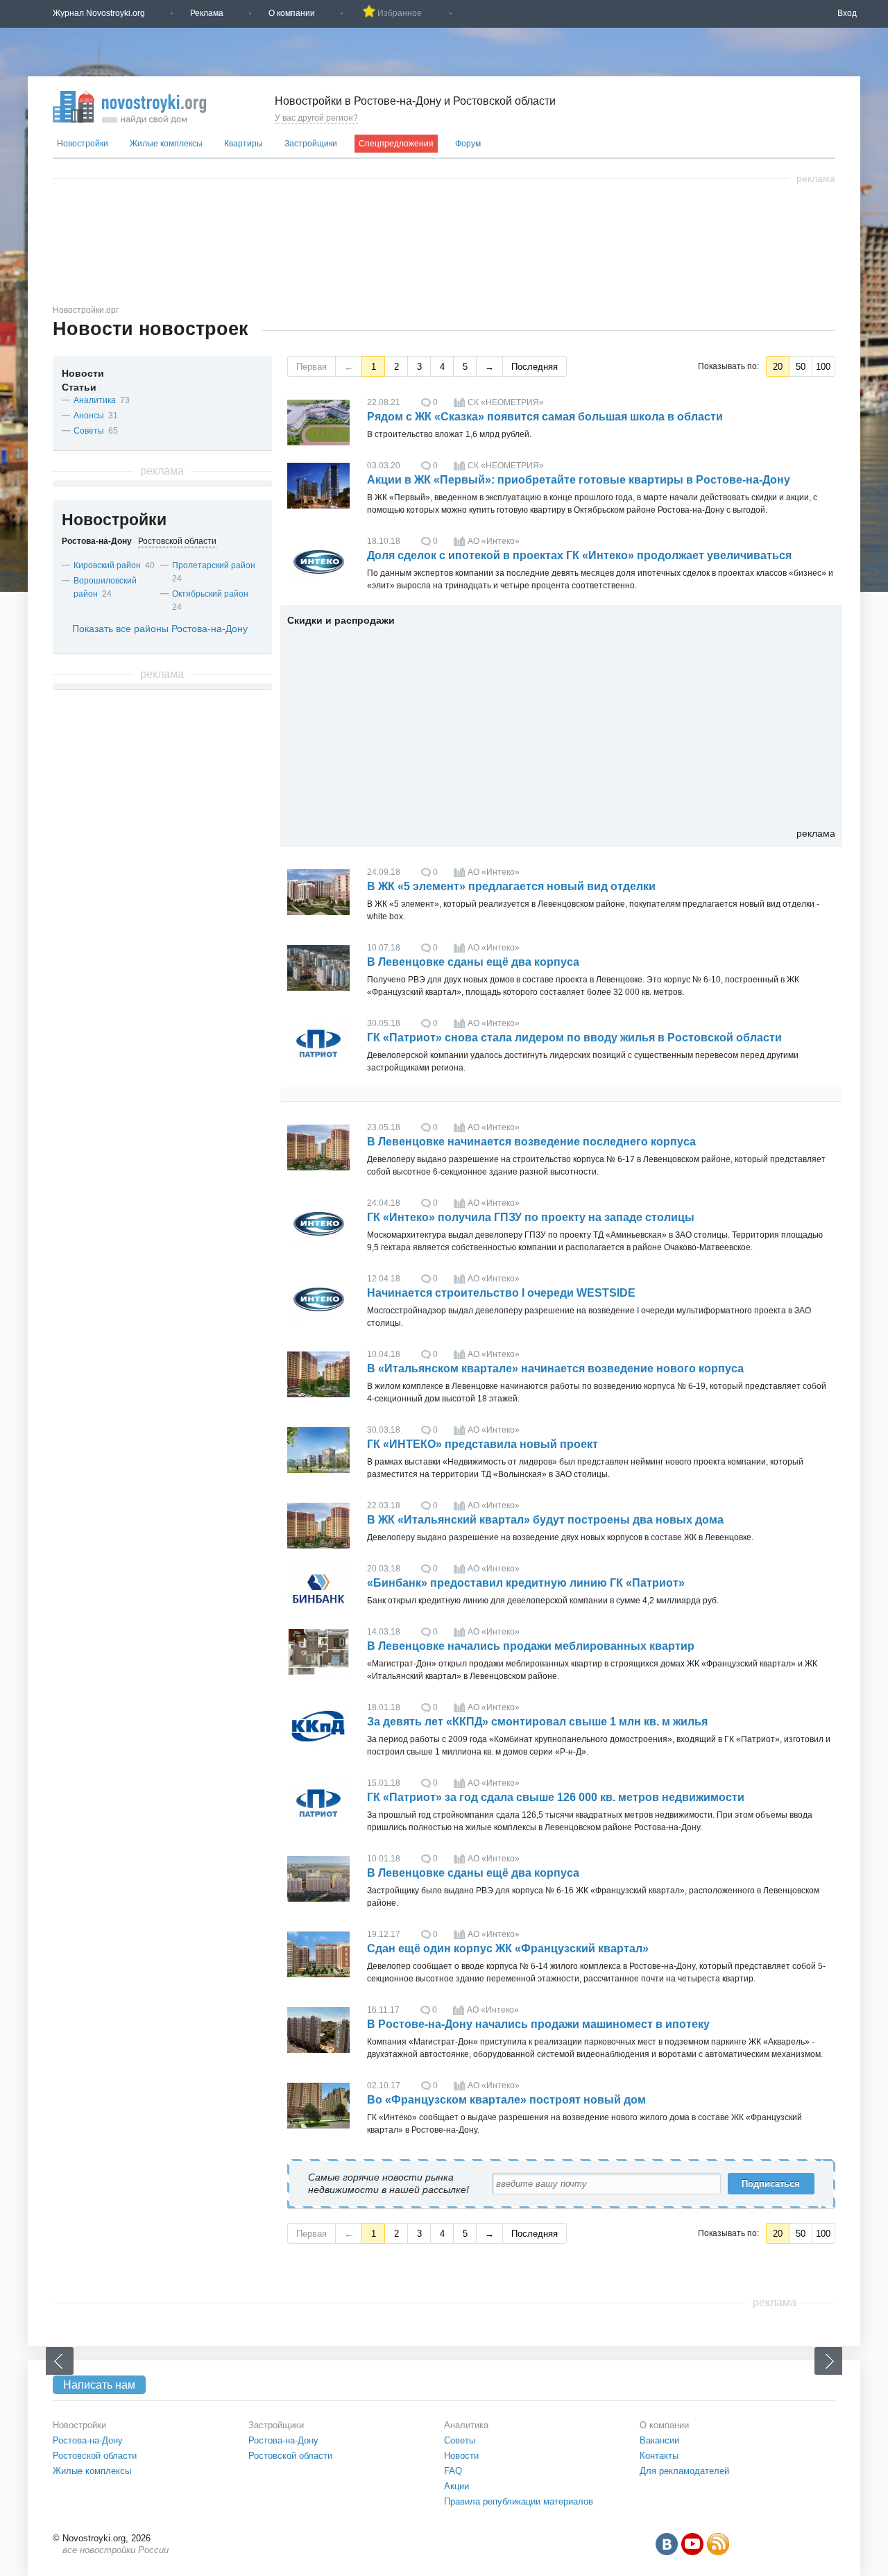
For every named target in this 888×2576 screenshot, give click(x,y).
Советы (89, 431)
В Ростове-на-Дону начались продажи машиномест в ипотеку (538, 2024)
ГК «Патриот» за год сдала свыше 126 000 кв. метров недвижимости (556, 1797)
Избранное (400, 13)
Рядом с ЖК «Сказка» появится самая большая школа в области (545, 417)
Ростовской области (95, 2456)
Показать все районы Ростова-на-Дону (160, 629)
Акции (456, 2486)
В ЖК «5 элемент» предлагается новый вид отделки (511, 886)
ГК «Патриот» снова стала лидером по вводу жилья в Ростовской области (574, 1038)
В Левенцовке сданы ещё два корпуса (473, 962)
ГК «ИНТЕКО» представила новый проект (483, 1444)
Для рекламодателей (684, 2471)
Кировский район (107, 565)
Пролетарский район (214, 565)
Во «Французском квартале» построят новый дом (506, 2100)
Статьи (79, 387)
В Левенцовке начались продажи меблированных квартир (531, 1646)
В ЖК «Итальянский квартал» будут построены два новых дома (545, 1520)
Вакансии (659, 2440)
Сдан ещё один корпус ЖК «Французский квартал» (508, 1948)
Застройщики (311, 144)
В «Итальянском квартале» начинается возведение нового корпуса (555, 1368)
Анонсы (89, 416)
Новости (83, 373)
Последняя (535, 367)
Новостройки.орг (86, 310)
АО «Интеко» (494, 541)
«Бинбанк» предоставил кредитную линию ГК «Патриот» (526, 1583)
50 (801, 367)
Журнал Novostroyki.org (99, 13)
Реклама (207, 13)
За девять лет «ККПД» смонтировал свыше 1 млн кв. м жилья (537, 1722)
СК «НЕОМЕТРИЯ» (506, 402)
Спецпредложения (396, 144)
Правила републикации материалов (519, 2501)
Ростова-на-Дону (88, 2440)
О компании (292, 13)
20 (778, 367)
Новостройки (83, 144)
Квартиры (244, 144)
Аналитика (95, 400)
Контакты (659, 2456)
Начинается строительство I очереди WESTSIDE (501, 1293)
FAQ (453, 2471)
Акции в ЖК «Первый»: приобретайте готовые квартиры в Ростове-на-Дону (579, 480)
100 (823, 367)
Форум (468, 144)
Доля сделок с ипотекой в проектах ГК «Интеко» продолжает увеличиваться (579, 555)
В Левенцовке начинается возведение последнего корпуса (531, 1142)
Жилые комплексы (166, 144)
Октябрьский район (210, 594)
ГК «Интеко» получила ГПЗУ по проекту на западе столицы (531, 1217)
